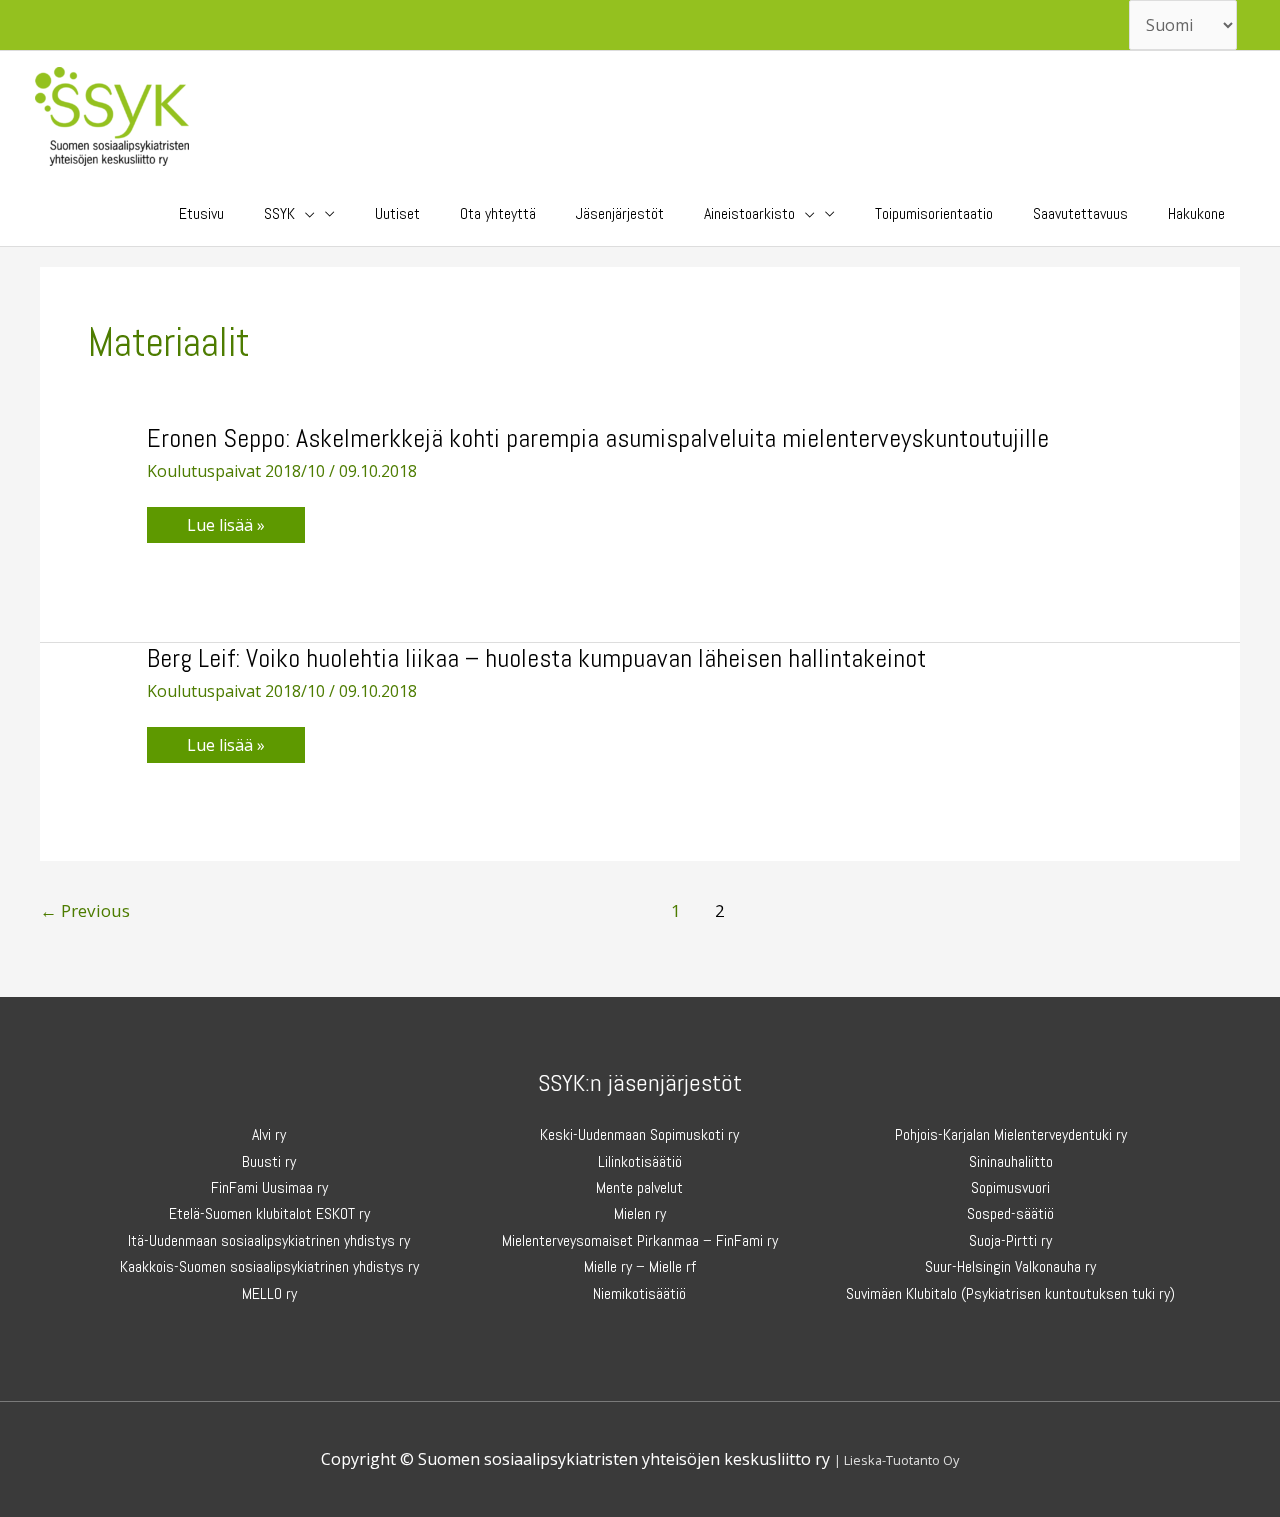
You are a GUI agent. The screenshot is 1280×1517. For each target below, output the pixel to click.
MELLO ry (269, 1293)
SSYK (279, 213)
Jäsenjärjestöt (620, 213)
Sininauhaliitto (1011, 1161)
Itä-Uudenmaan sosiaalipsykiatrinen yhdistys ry (269, 1240)
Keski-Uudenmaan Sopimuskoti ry (639, 1134)
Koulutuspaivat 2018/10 (236, 471)
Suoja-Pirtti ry (1010, 1240)
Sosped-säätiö (1010, 1213)
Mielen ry (640, 1213)
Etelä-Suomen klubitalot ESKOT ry (269, 1213)
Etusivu (201, 213)
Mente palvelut (639, 1187)
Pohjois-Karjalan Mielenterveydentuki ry (1011, 1134)
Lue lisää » (245, 528)
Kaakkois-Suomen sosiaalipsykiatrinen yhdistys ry (269, 1266)
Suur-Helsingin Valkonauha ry (1010, 1266)
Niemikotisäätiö (639, 1293)
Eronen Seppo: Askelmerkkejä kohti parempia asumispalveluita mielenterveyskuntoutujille (598, 438)
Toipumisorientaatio (934, 213)
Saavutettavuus (1080, 213)
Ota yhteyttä (498, 213)
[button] (305, 214)
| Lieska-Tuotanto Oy (896, 1460)
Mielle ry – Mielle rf (640, 1266)
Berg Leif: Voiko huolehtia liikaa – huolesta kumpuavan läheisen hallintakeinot (536, 658)
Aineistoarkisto (749, 213)
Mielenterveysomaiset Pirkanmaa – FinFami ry (640, 1240)
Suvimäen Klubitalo (901, 1293)
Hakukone (1196, 213)
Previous (85, 910)
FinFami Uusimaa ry (269, 1187)
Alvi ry (269, 1134)
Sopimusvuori (1010, 1187)
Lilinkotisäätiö (640, 1161)
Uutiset (397, 213)
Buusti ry (269, 1161)
